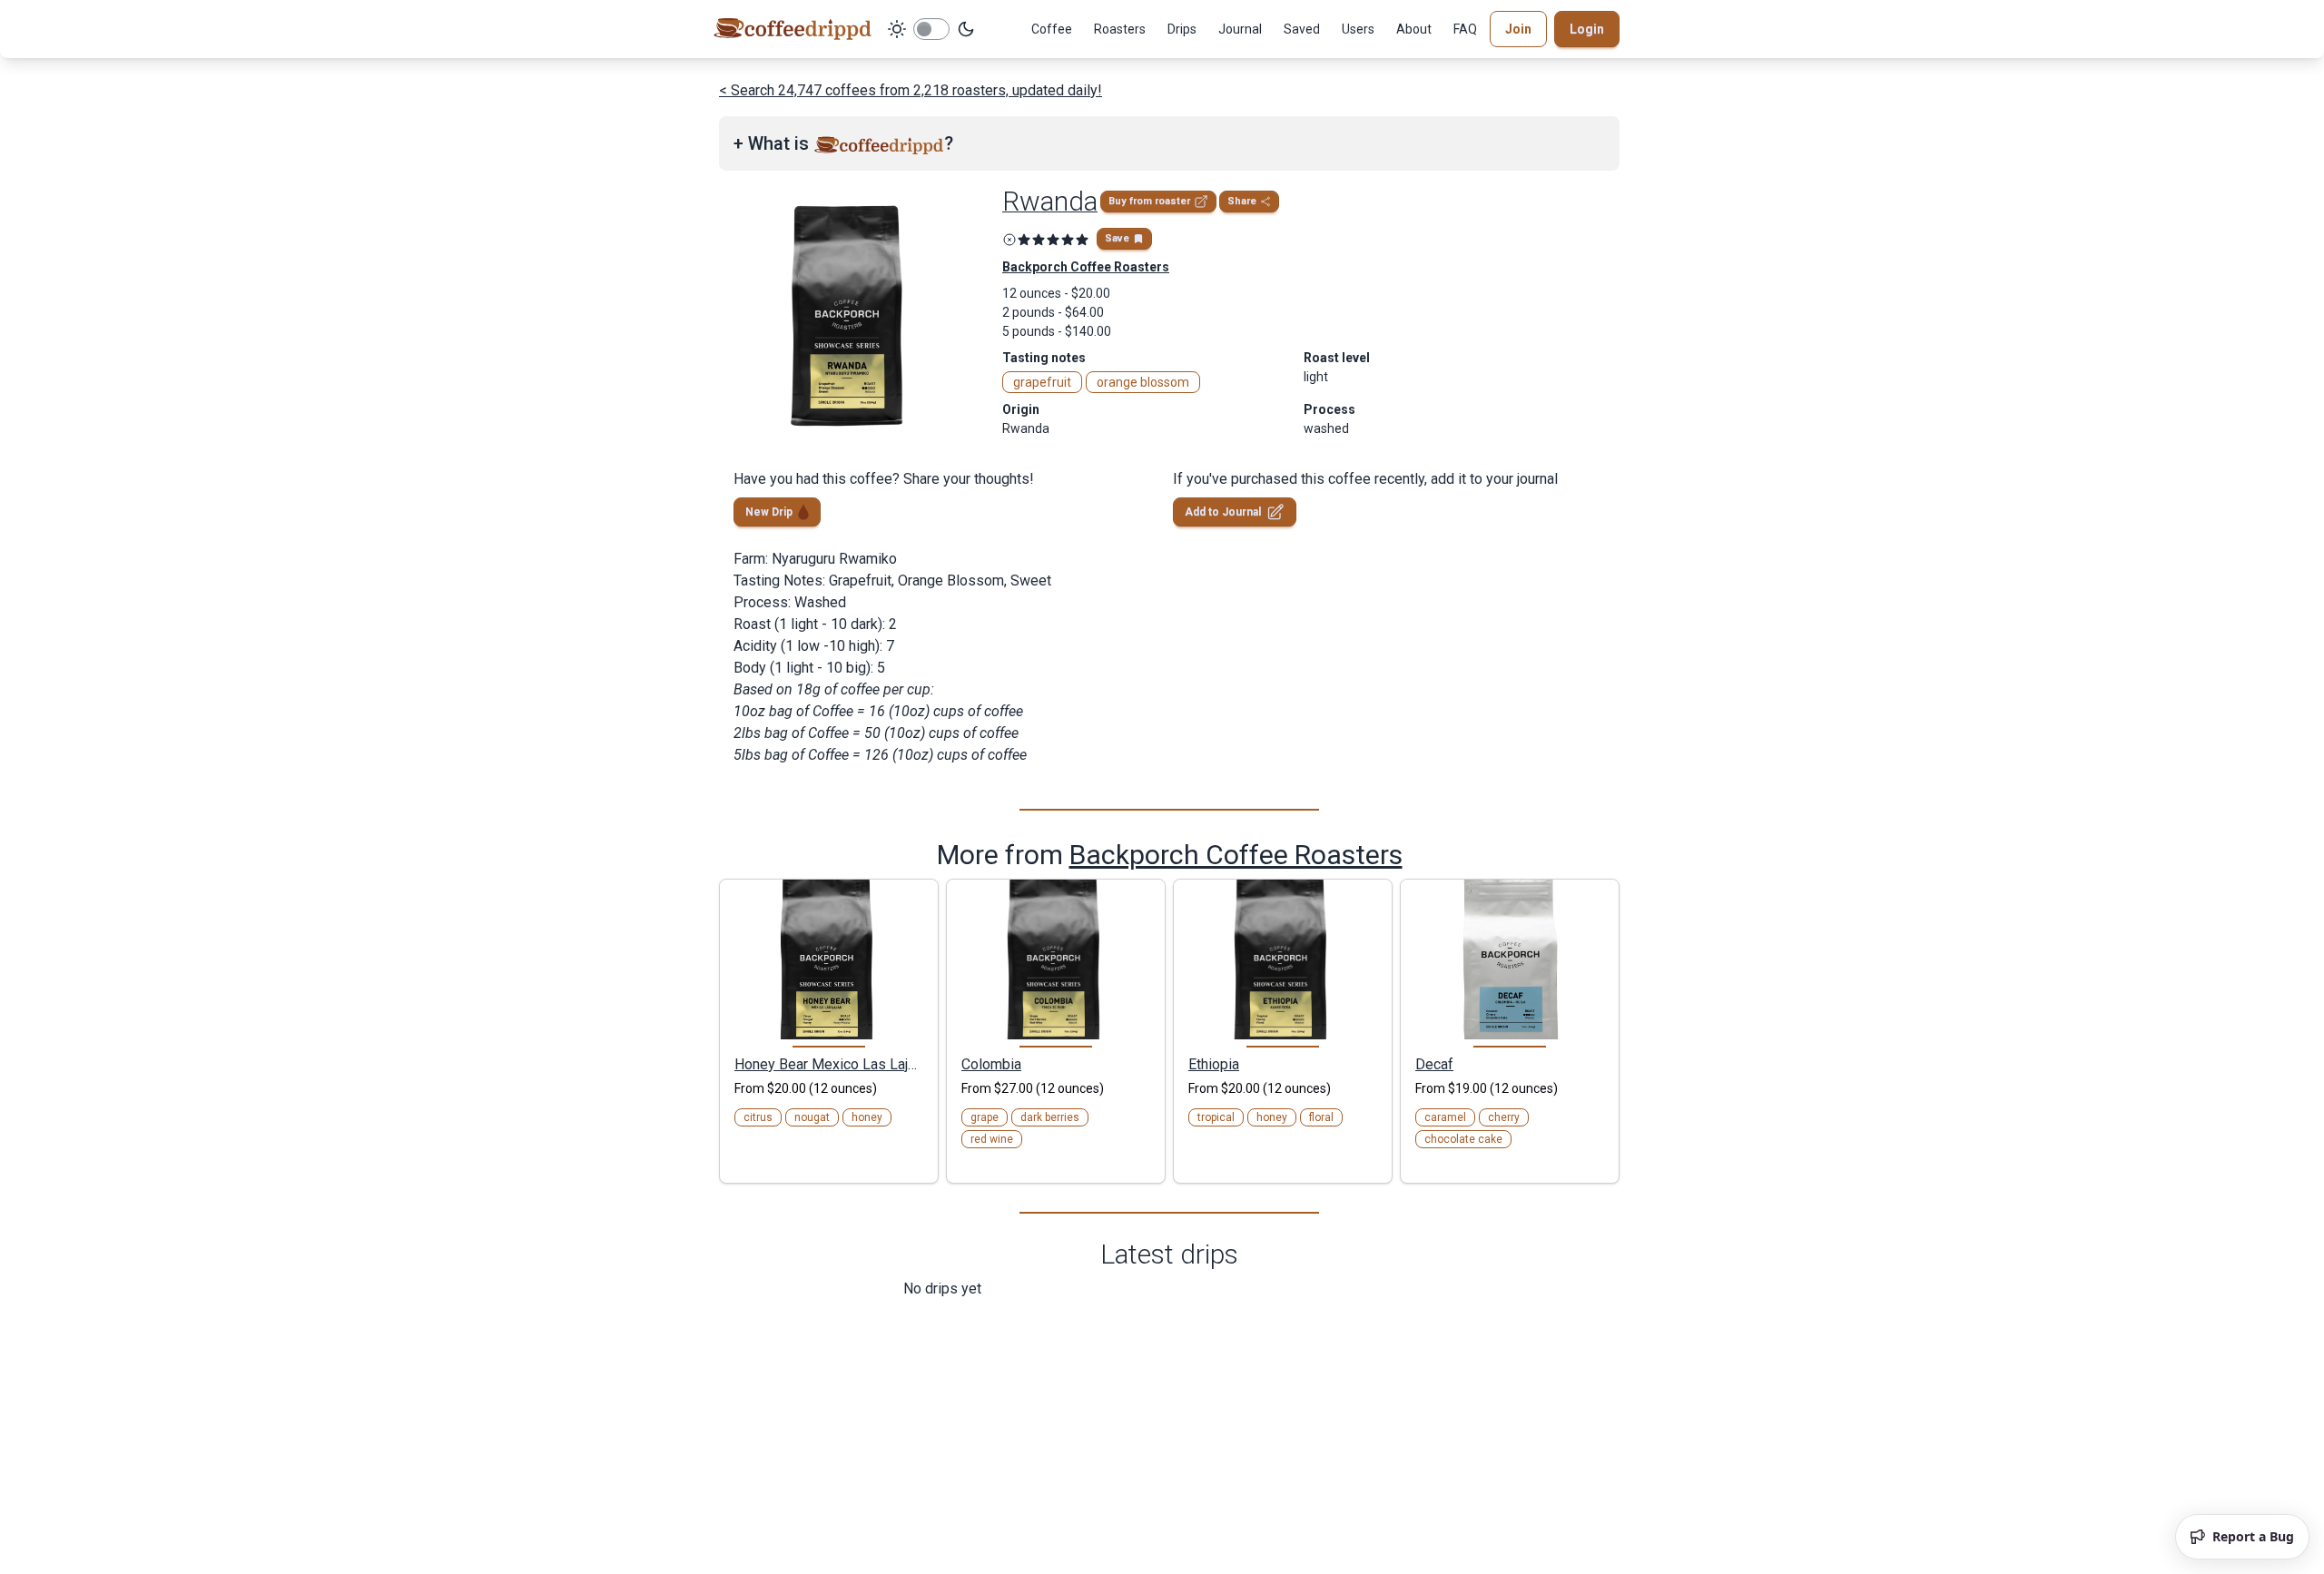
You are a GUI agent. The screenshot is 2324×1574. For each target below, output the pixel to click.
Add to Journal (1223, 512)
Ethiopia (1214, 1064)
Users (1358, 29)
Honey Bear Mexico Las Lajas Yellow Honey (829, 1064)
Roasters (1120, 29)
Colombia (991, 1064)
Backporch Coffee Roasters (1236, 855)
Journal (1240, 29)
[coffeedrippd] (793, 29)
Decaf (1434, 1064)
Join (1518, 29)
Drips (1182, 29)
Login (1587, 29)
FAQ (1465, 29)
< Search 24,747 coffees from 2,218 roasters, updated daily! (911, 90)
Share (1242, 201)
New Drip (769, 512)
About (1414, 29)
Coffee (1052, 29)
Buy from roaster (1149, 201)
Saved (1302, 29)
